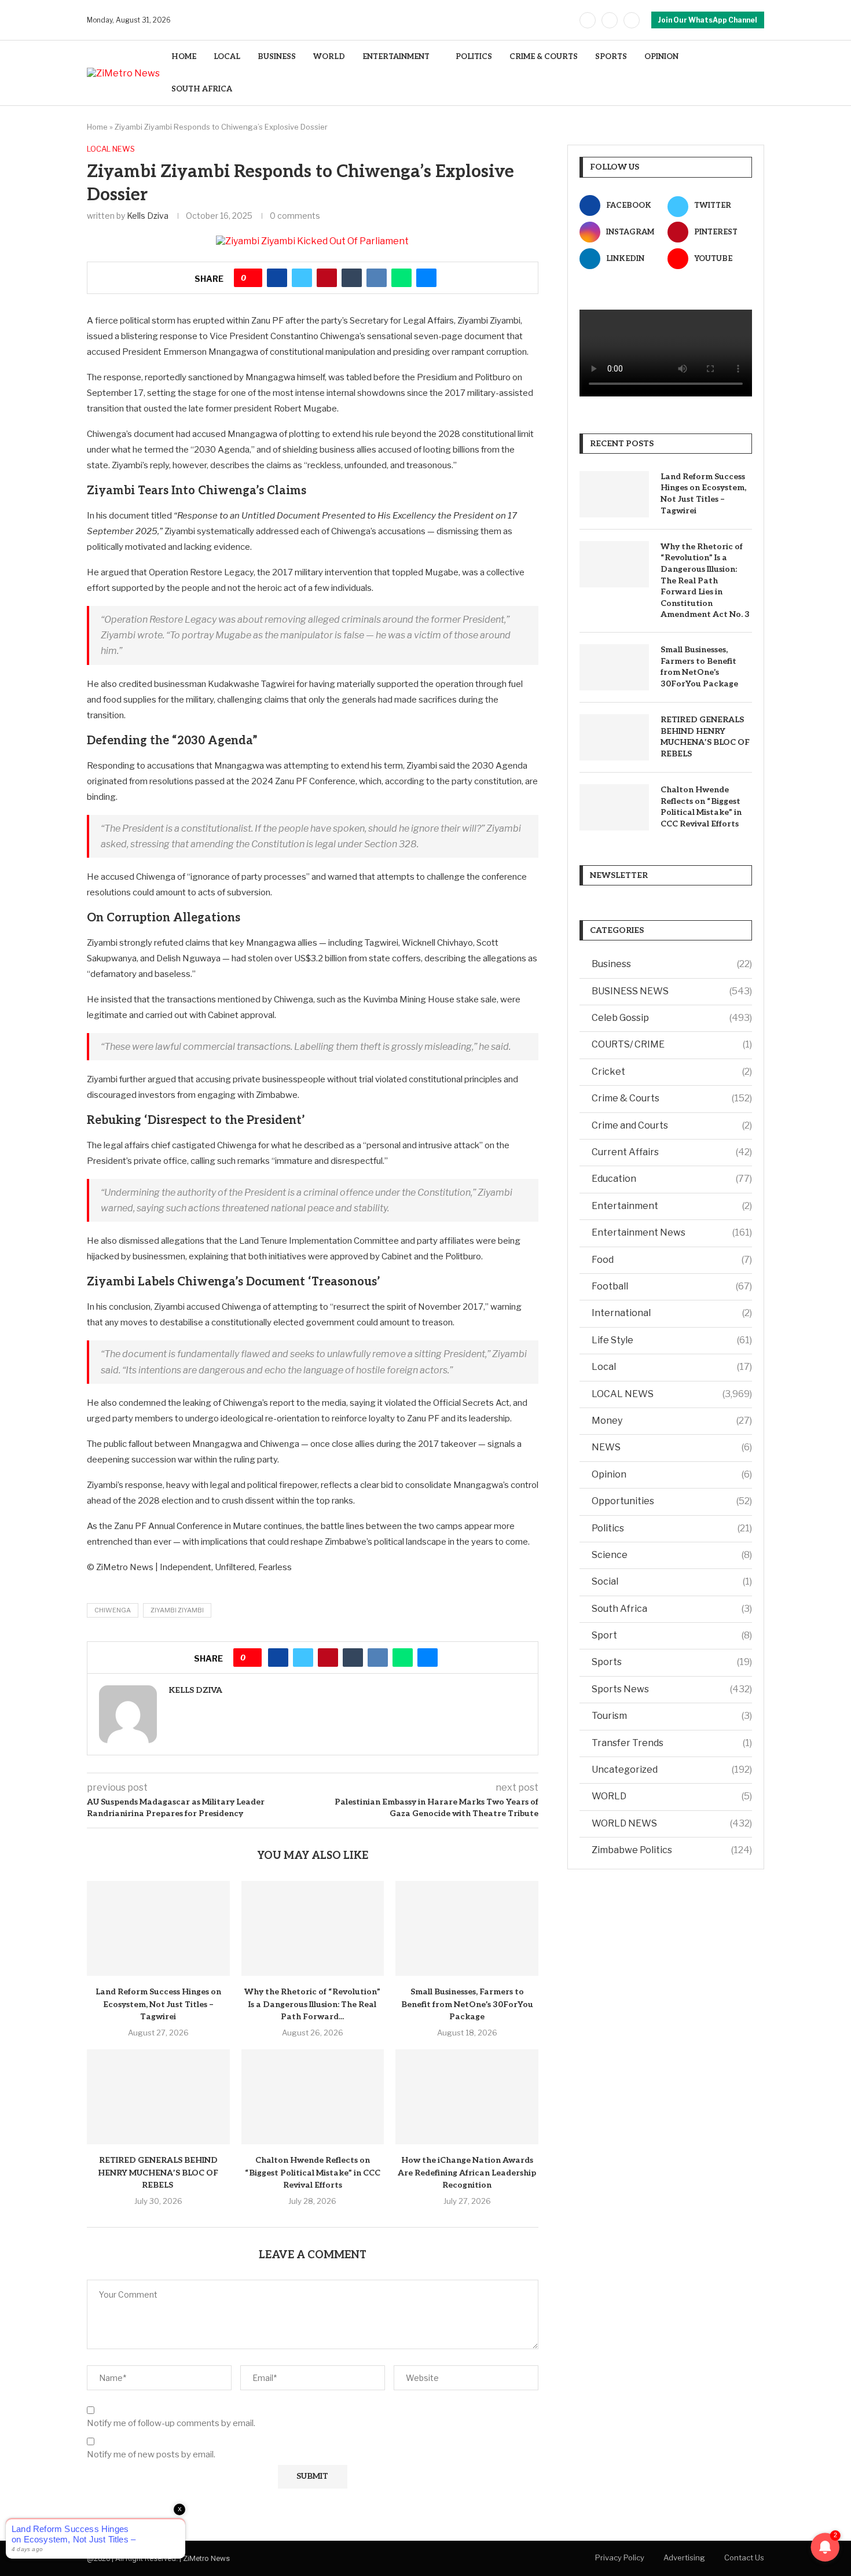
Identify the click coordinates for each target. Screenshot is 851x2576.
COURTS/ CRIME (672, 1044)
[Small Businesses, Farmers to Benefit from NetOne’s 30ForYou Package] (467, 1928)
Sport (672, 1635)
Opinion (672, 1474)
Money (672, 1421)
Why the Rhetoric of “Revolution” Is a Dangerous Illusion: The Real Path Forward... (312, 2004)
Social (672, 1581)
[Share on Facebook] (277, 278)
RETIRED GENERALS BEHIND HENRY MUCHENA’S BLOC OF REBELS (158, 2173)
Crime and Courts (672, 1125)
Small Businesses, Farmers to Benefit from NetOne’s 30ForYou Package (467, 2004)
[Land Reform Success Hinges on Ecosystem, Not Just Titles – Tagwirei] (158, 1928)
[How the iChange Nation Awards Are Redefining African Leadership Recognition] (467, 2097)
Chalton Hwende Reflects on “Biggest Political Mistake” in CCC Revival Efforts (313, 2173)
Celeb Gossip (672, 1018)
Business (672, 964)
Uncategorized (672, 1770)
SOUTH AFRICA (202, 89)
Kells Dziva (148, 216)
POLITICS (474, 57)
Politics (672, 1528)
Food (672, 1260)
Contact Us (744, 2557)
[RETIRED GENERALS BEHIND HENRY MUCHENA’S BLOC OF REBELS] (158, 2097)
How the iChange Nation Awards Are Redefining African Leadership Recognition (467, 2173)
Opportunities (672, 1501)
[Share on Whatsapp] (401, 278)
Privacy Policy (620, 2557)
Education (672, 1179)
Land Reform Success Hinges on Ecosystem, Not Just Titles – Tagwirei (158, 2004)
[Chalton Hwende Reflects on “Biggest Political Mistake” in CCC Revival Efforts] (313, 2097)
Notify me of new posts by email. (151, 2454)
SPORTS (611, 57)
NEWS (672, 1447)
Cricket (672, 1072)
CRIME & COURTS (544, 57)
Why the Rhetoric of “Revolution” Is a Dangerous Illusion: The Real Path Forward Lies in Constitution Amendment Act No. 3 (705, 581)
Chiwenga (113, 1610)
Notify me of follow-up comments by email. (171, 2423)
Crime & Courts (672, 1098)
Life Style (672, 1340)
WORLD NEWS (672, 1823)
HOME (184, 57)
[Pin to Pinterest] (327, 278)
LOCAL (227, 57)
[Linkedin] (632, 20)
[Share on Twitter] (302, 278)
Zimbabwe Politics (672, 1850)
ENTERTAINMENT (396, 57)
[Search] (758, 73)
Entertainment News (672, 1232)
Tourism (672, 1716)
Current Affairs (672, 1152)
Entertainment (672, 1206)
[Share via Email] (426, 278)
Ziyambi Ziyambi (177, 1610)
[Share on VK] (377, 278)
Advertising (684, 2557)
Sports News (672, 1689)
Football (672, 1286)
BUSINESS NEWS (672, 991)
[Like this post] (252, 278)
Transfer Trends (672, 1743)
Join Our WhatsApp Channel (708, 20)
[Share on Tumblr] (352, 278)
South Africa (672, 1609)
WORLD (329, 57)
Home (97, 127)
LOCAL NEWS (672, 1394)
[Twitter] (610, 20)
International (672, 1313)
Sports (672, 1662)
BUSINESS (277, 57)
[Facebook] (588, 20)
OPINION (661, 57)
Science (672, 1555)
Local (672, 1367)
